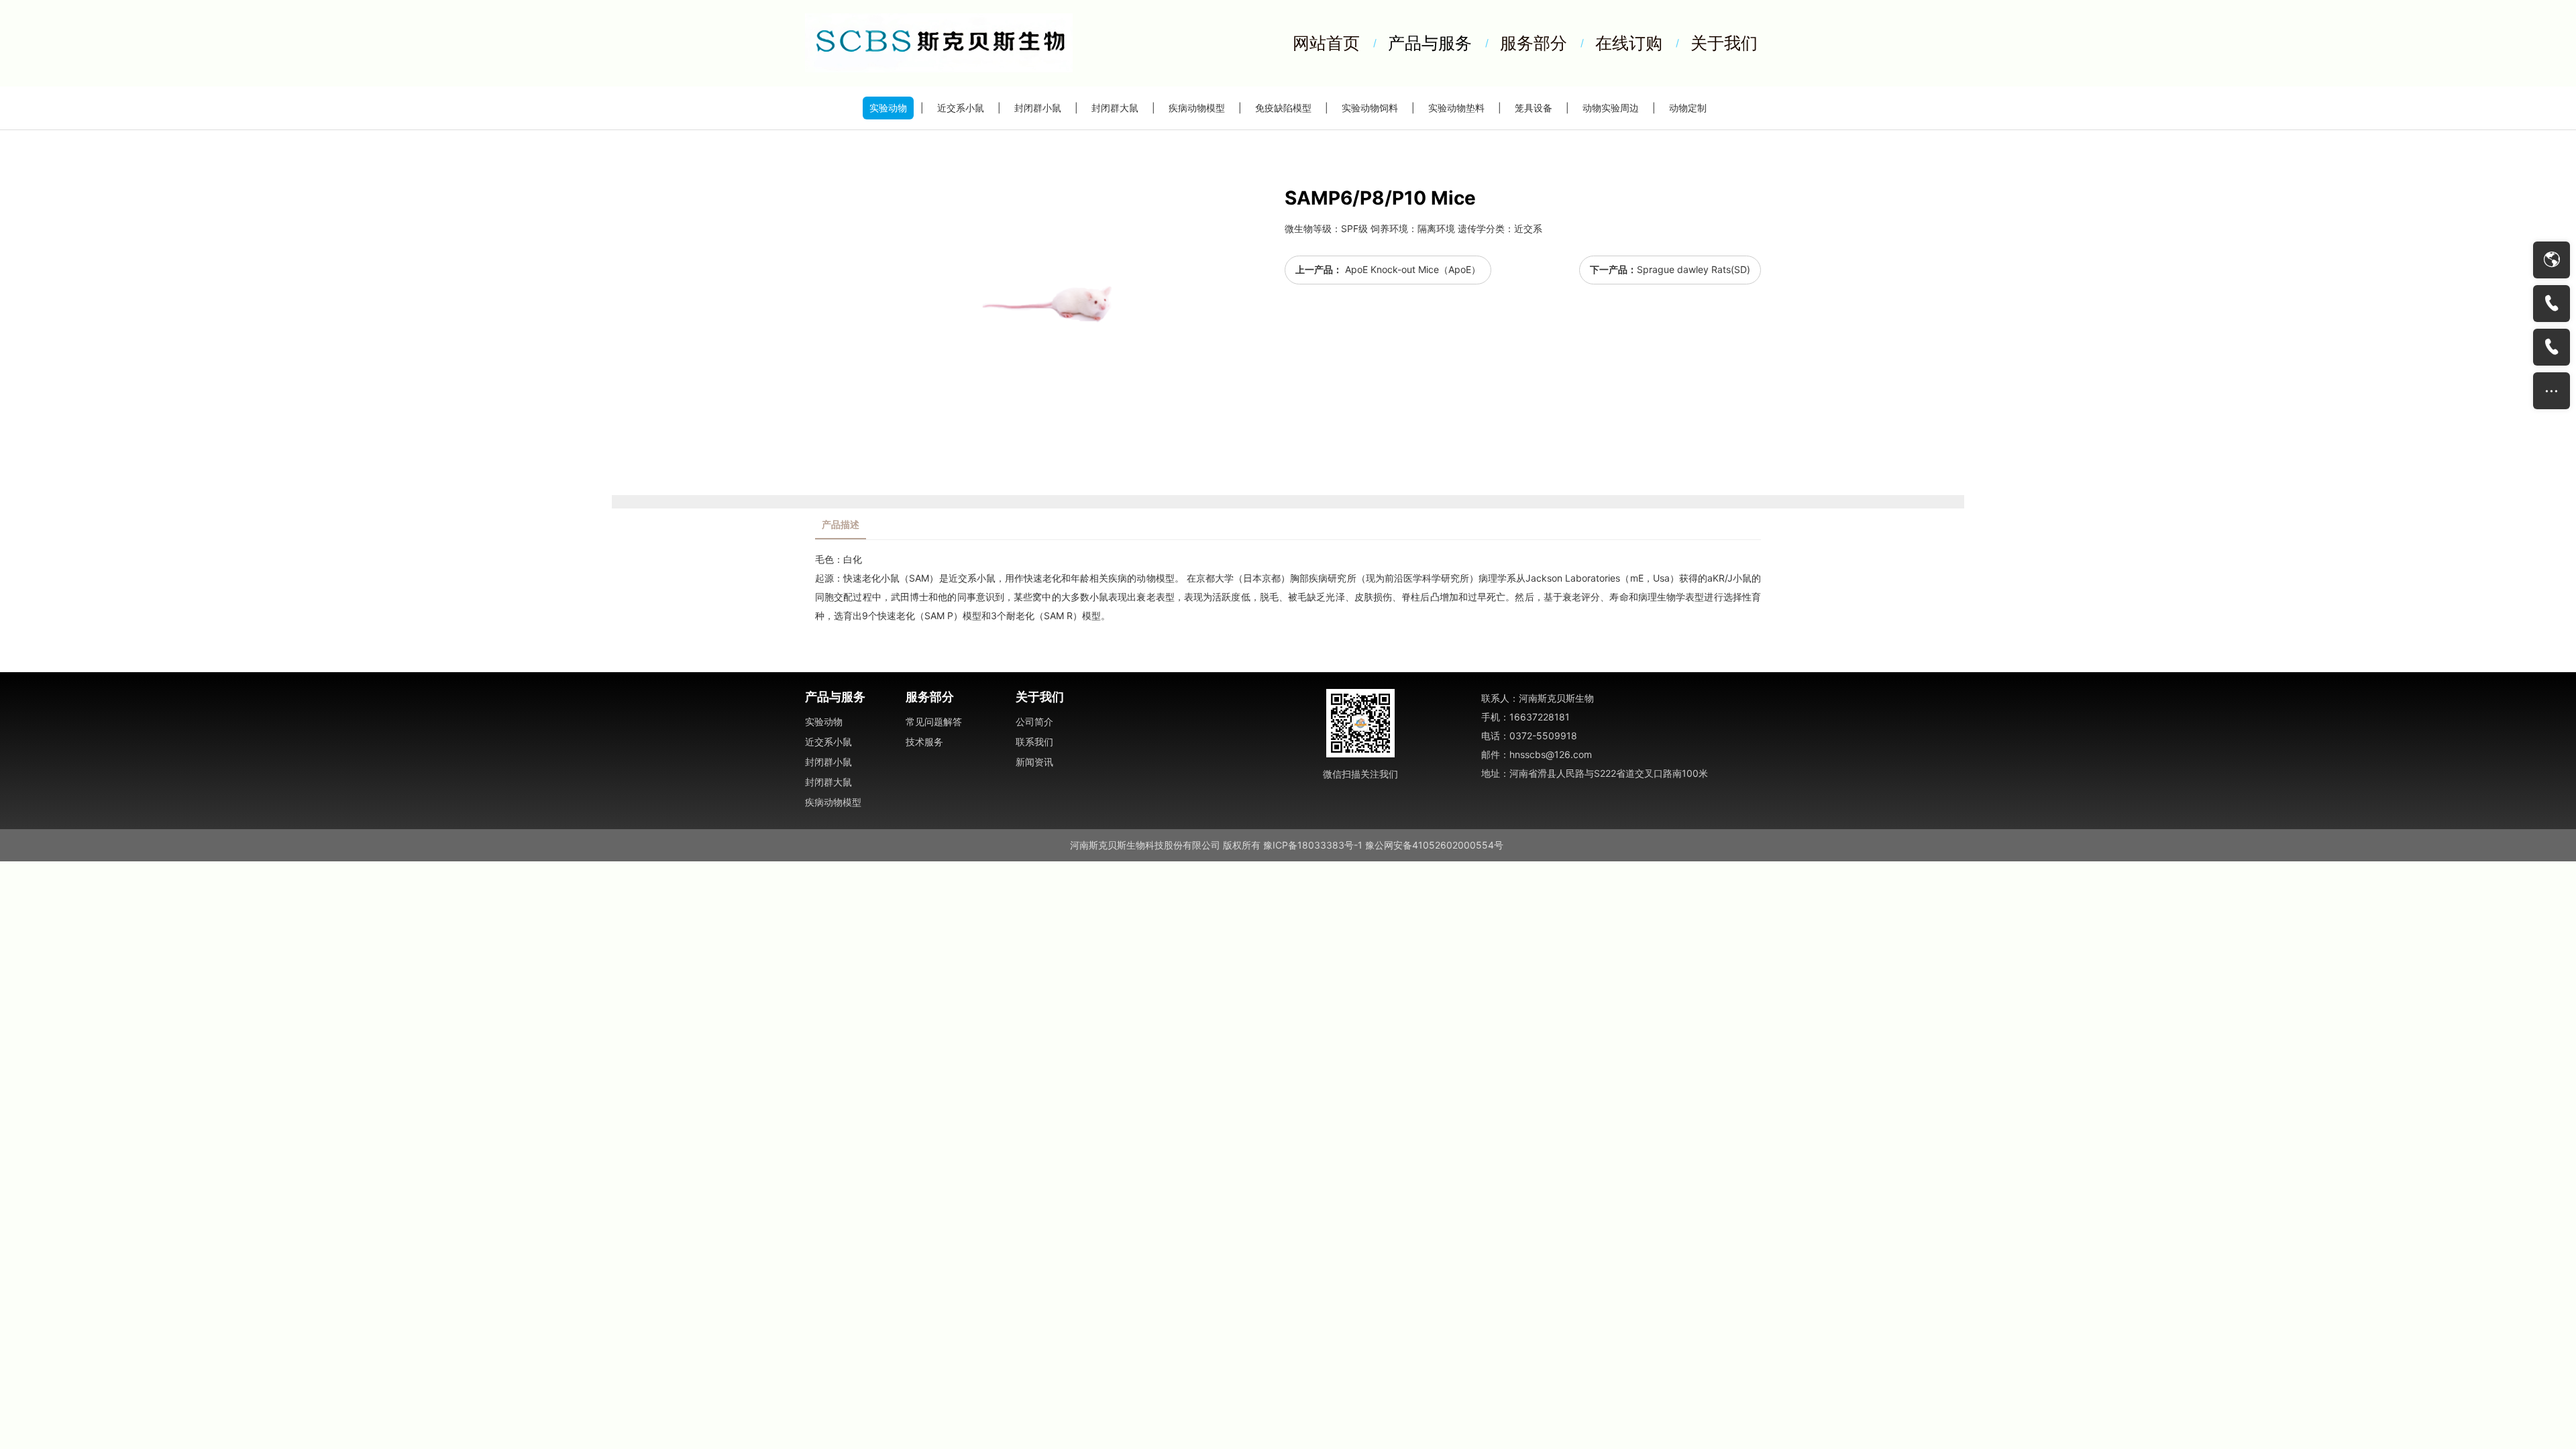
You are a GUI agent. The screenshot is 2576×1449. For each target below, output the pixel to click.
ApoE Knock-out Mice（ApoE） (1411, 269)
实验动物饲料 (1370, 108)
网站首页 (1326, 43)
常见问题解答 (934, 721)
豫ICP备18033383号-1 (1313, 845)
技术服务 (924, 742)
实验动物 (888, 108)
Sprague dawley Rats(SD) (1694, 269)
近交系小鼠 (961, 108)
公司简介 (1034, 721)
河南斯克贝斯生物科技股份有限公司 (1145, 845)
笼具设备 (1534, 108)
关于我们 (1724, 43)
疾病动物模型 (1197, 108)
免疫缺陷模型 (1283, 108)
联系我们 (1034, 742)
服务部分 (1534, 43)
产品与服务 (1430, 43)
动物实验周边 (1611, 108)
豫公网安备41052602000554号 (1434, 845)
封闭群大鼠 (1115, 108)
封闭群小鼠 (1038, 108)
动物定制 (1688, 108)
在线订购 (1629, 43)
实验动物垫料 (1456, 108)
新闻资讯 (1034, 762)
